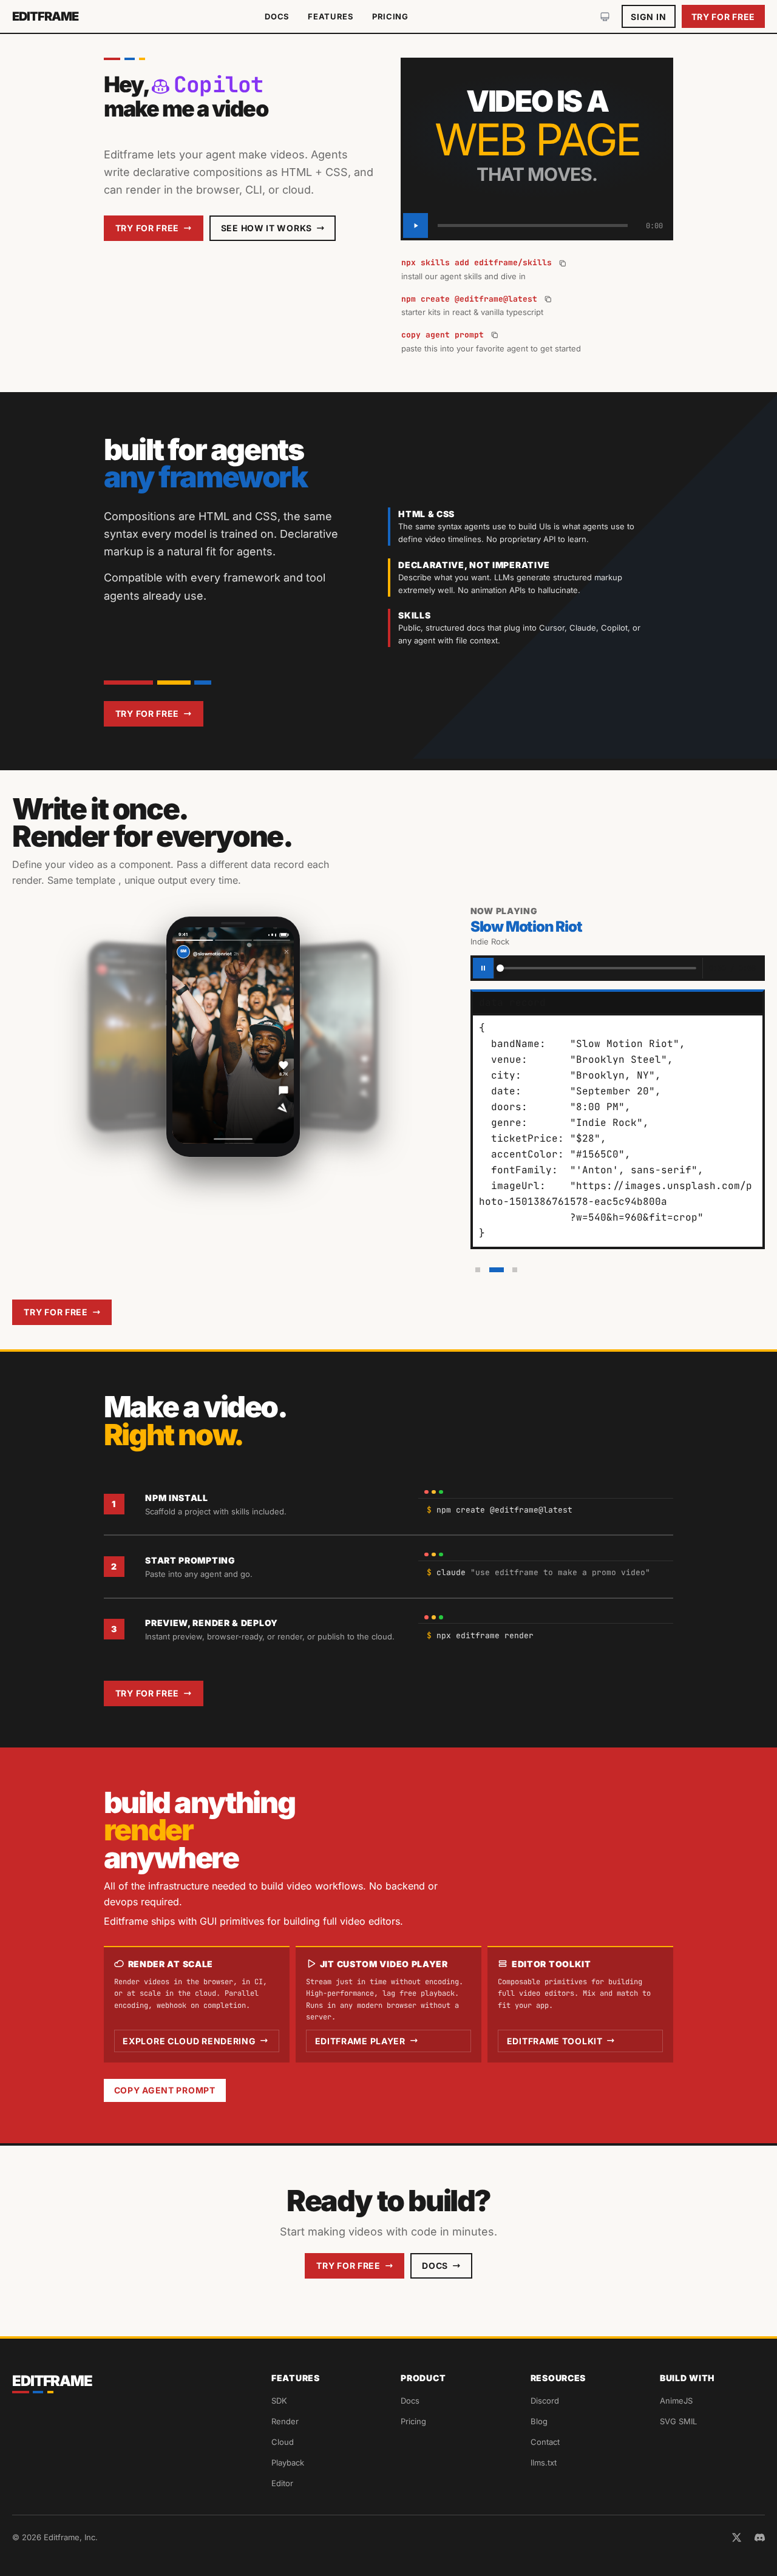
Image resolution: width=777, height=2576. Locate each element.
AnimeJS (676, 2401)
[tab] (478, 1270)
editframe (45, 16)
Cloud (283, 2442)
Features (331, 16)
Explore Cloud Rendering (189, 2041)
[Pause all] (483, 968)
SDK (279, 2401)
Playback (288, 2462)
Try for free (723, 17)
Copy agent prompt (165, 2090)
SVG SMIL (678, 2421)
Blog (539, 2421)
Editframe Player (360, 2041)
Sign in (648, 17)
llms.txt (544, 2462)
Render (285, 2421)
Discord (545, 2401)
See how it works (266, 228)
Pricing (390, 16)
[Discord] (760, 2537)
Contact (545, 2442)
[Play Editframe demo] (416, 225)
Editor (282, 2483)
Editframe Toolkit (555, 2041)
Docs (277, 16)
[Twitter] (737, 2537)
